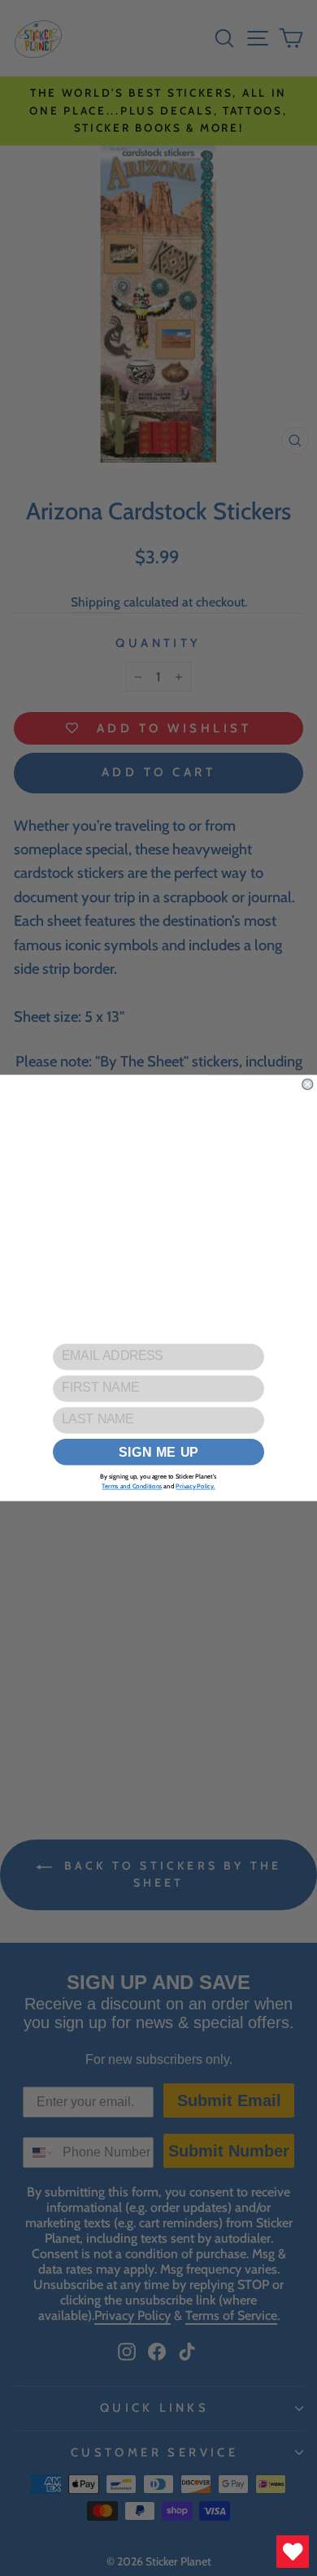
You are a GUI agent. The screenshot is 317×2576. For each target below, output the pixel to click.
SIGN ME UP (159, 1452)
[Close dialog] (308, 1084)
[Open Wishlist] (293, 2552)
